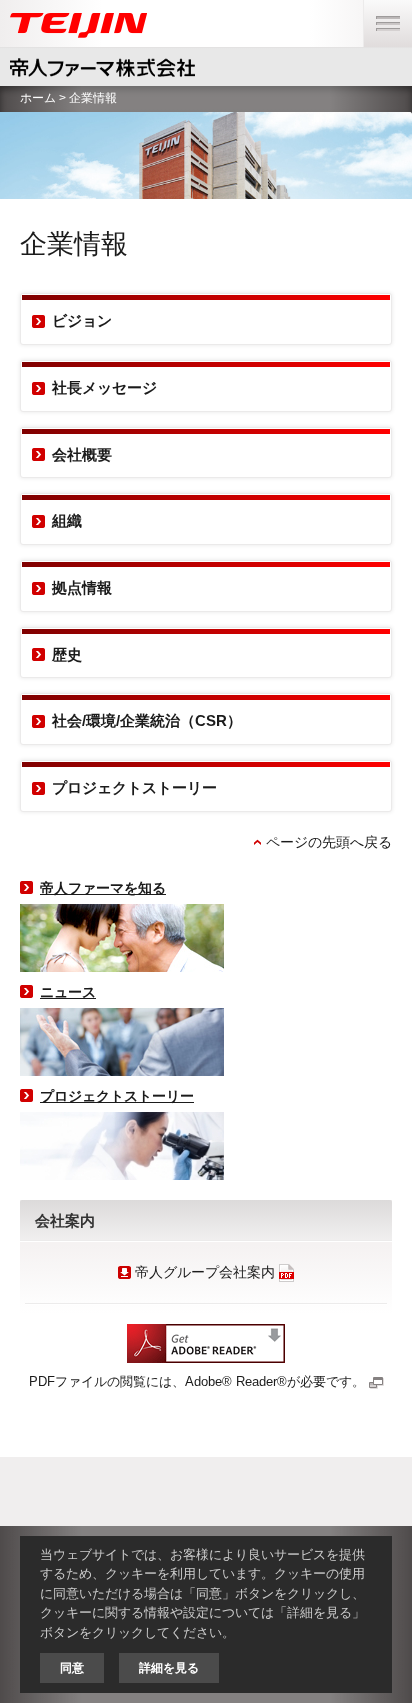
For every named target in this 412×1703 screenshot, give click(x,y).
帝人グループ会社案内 (203, 1272)
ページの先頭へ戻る (329, 842)
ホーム (38, 98)
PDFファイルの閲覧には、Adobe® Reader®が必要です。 (197, 1382)
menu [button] (383, 10)
